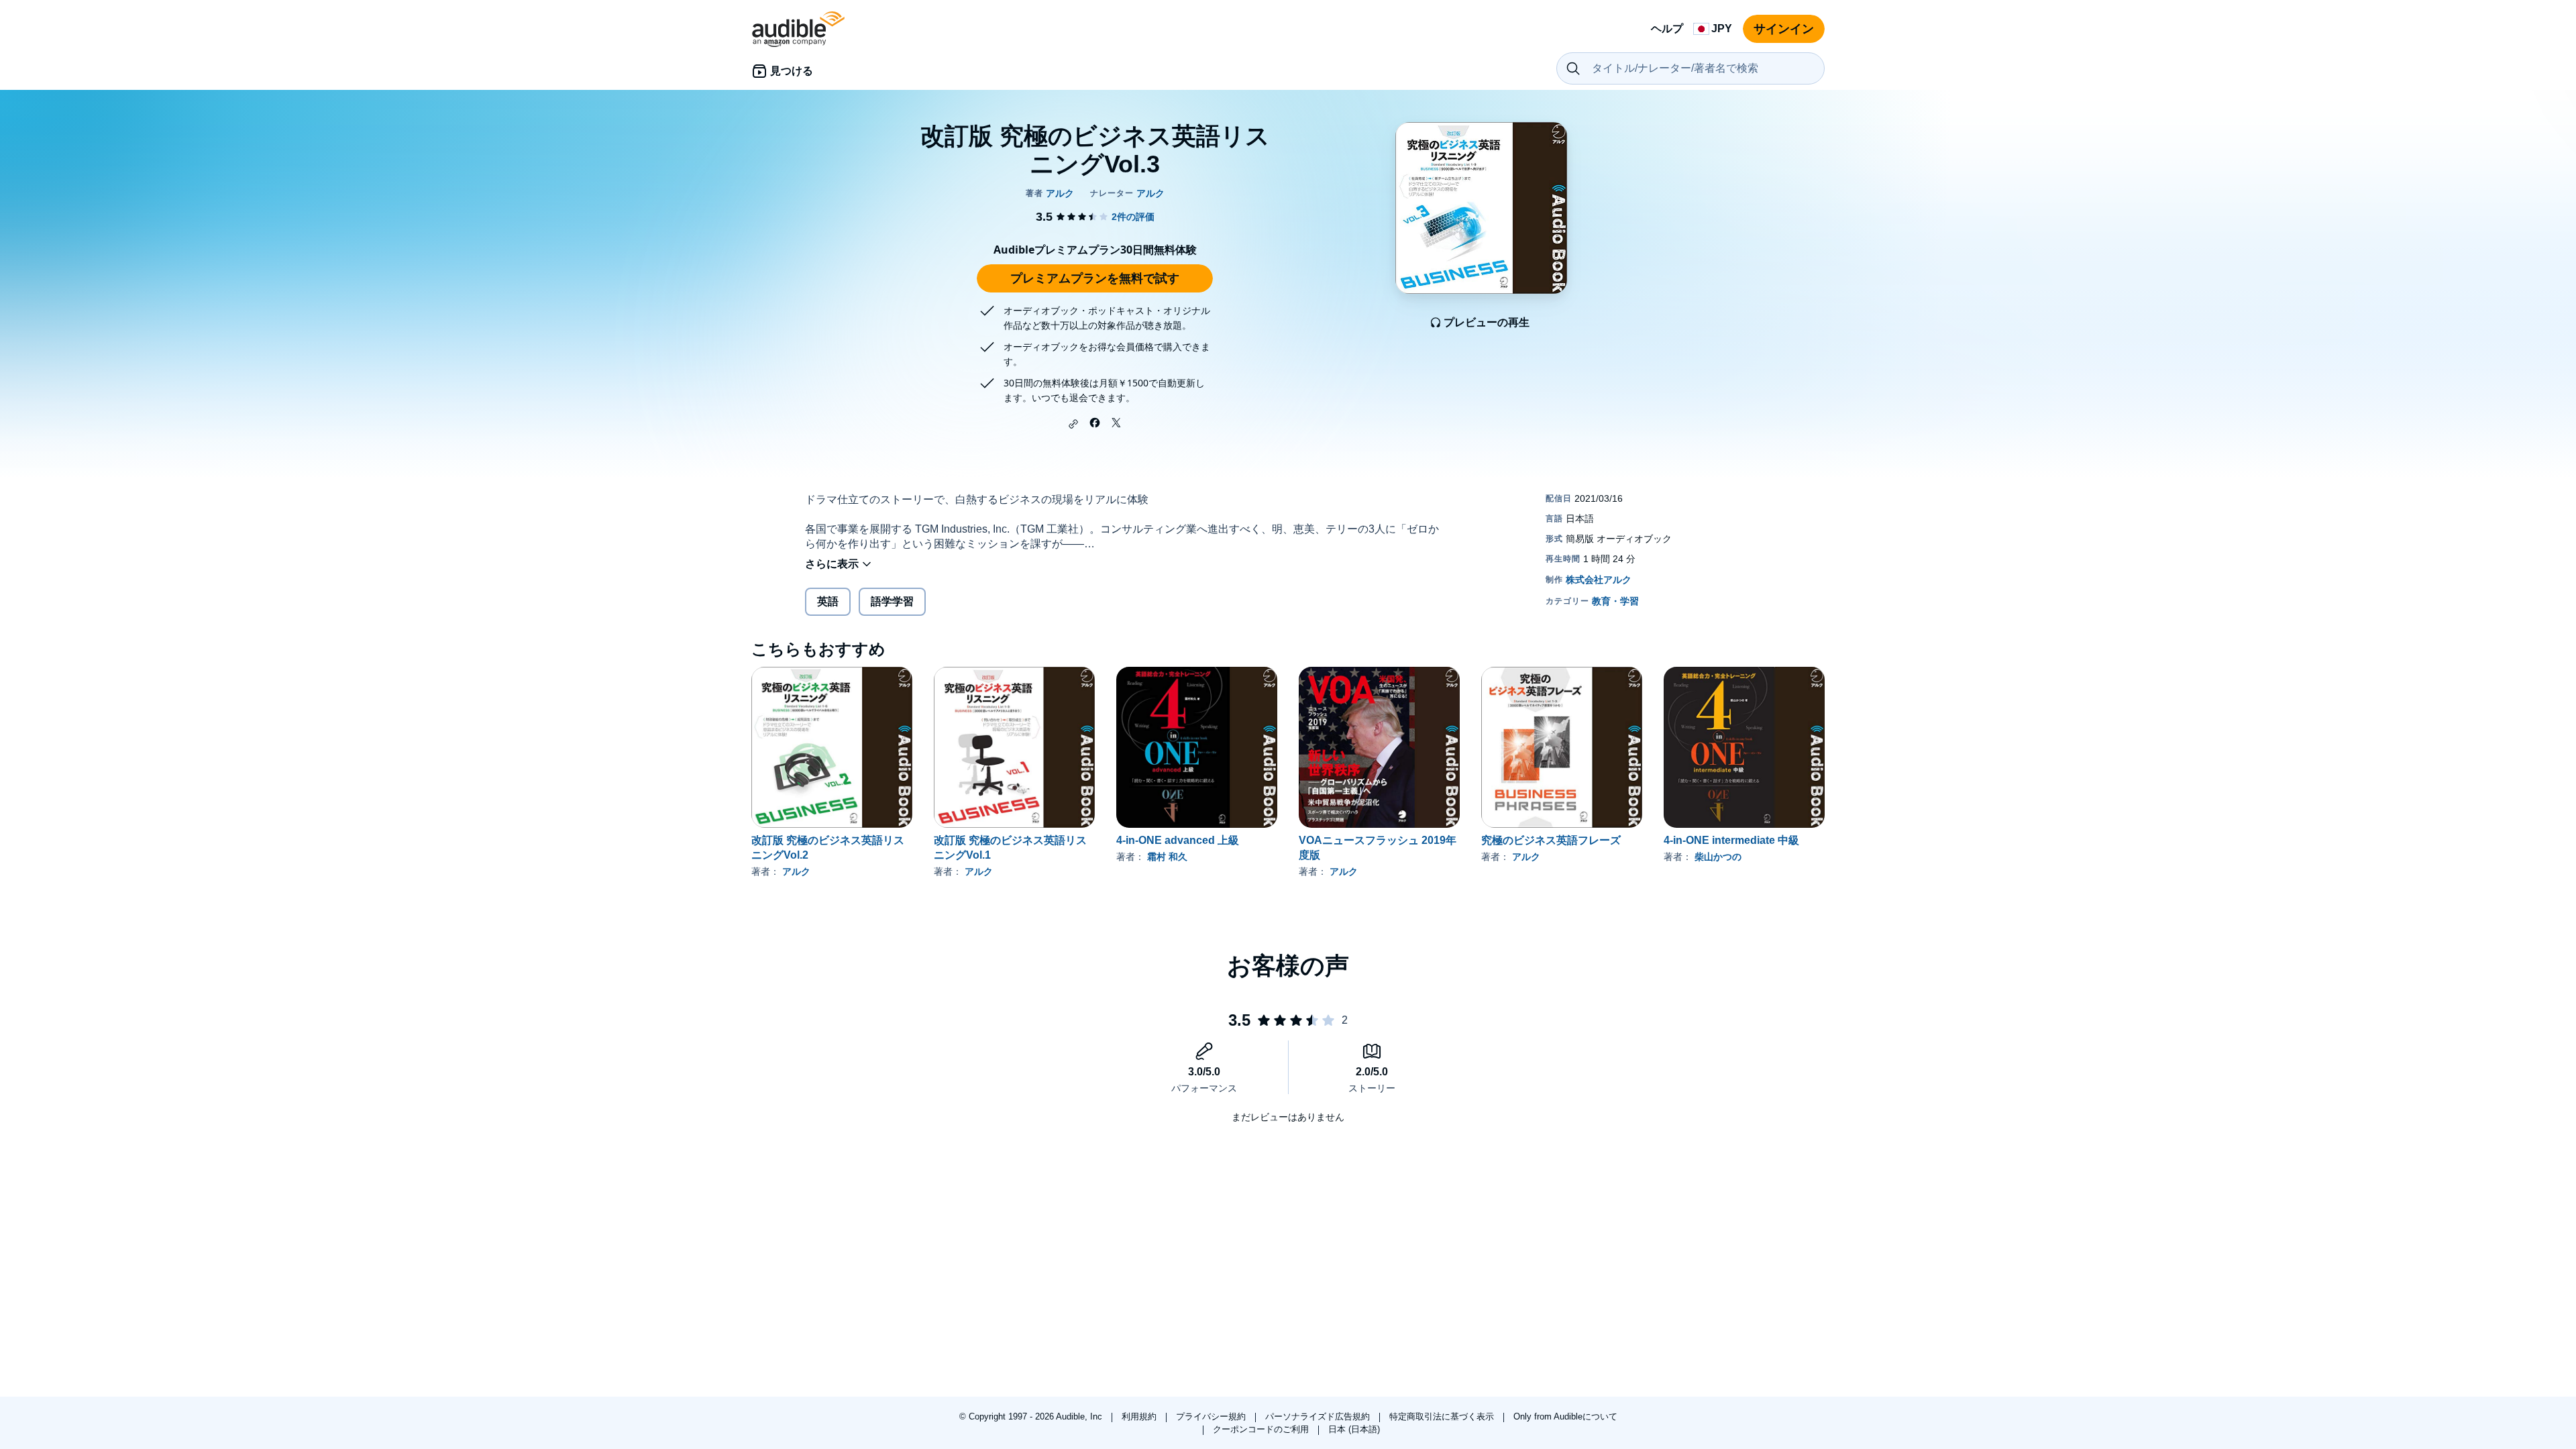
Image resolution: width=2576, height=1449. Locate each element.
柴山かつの (1718, 857)
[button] (1073, 424)
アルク (796, 871)
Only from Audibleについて (1565, 1416)
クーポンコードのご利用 (1262, 1429)
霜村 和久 (1167, 857)
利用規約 (1140, 1416)
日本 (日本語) (1354, 1429)
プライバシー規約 (1212, 1416)
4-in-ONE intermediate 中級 (1731, 840)
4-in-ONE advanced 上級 (1178, 840)
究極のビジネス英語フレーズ (1551, 840)
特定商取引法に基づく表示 (1443, 1416)
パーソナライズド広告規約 (1319, 1416)
